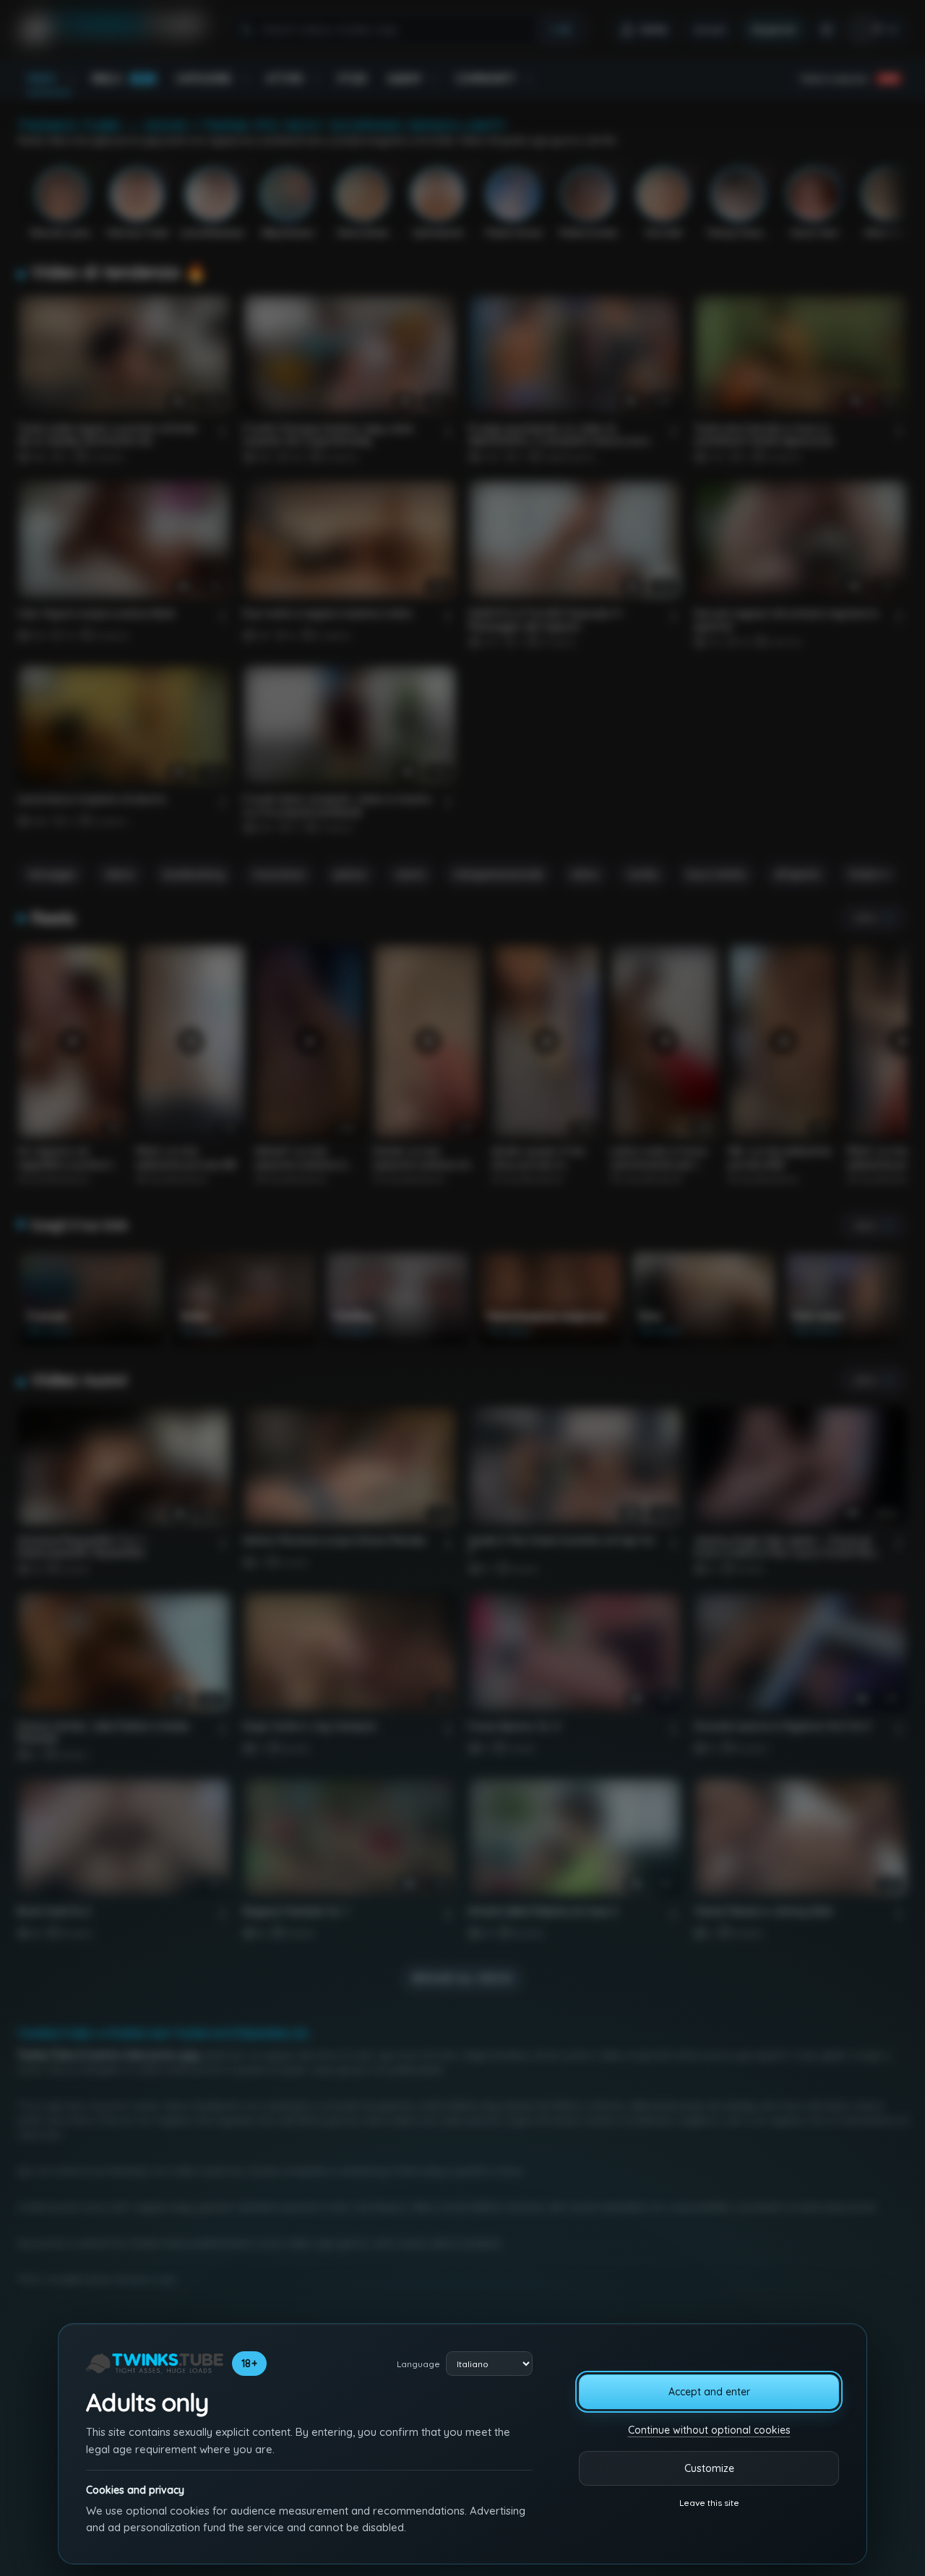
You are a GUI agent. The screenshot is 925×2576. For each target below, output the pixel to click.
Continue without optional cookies (709, 2430)
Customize (709, 2468)
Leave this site (709, 2503)
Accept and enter (709, 2392)
